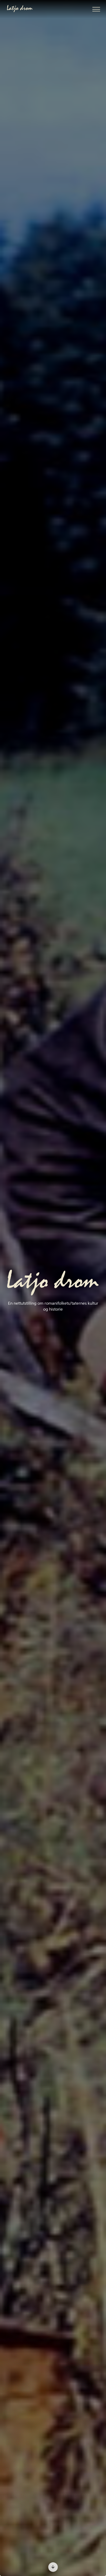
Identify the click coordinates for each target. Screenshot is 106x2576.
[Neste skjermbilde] (53, 2567)
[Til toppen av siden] (99, 2494)
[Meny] (96, 9)
